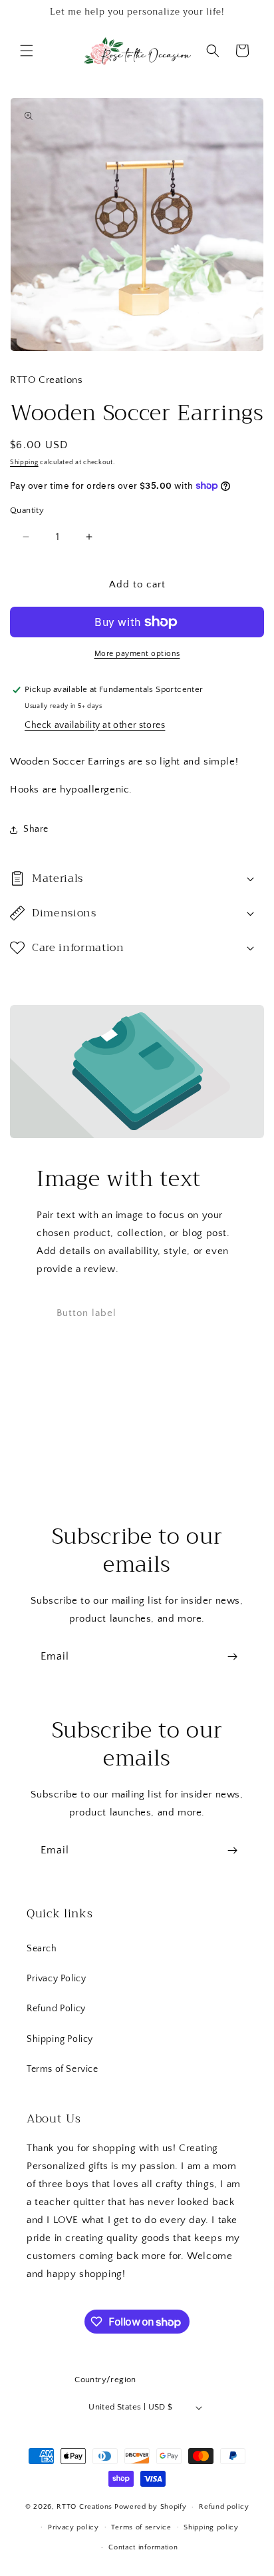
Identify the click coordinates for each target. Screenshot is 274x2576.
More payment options (137, 654)
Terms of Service (63, 2069)
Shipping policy (211, 2527)
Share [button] (36, 829)
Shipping (24, 463)
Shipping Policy (60, 2039)
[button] (27, 51)
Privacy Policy (56, 1979)
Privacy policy (73, 2527)
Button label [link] (86, 1313)
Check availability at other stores (95, 725)
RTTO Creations (84, 2507)
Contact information (143, 2547)
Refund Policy (56, 2009)
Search (42, 1949)
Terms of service (141, 2527)
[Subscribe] (232, 1657)
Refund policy (224, 2507)
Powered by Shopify (151, 2507)
